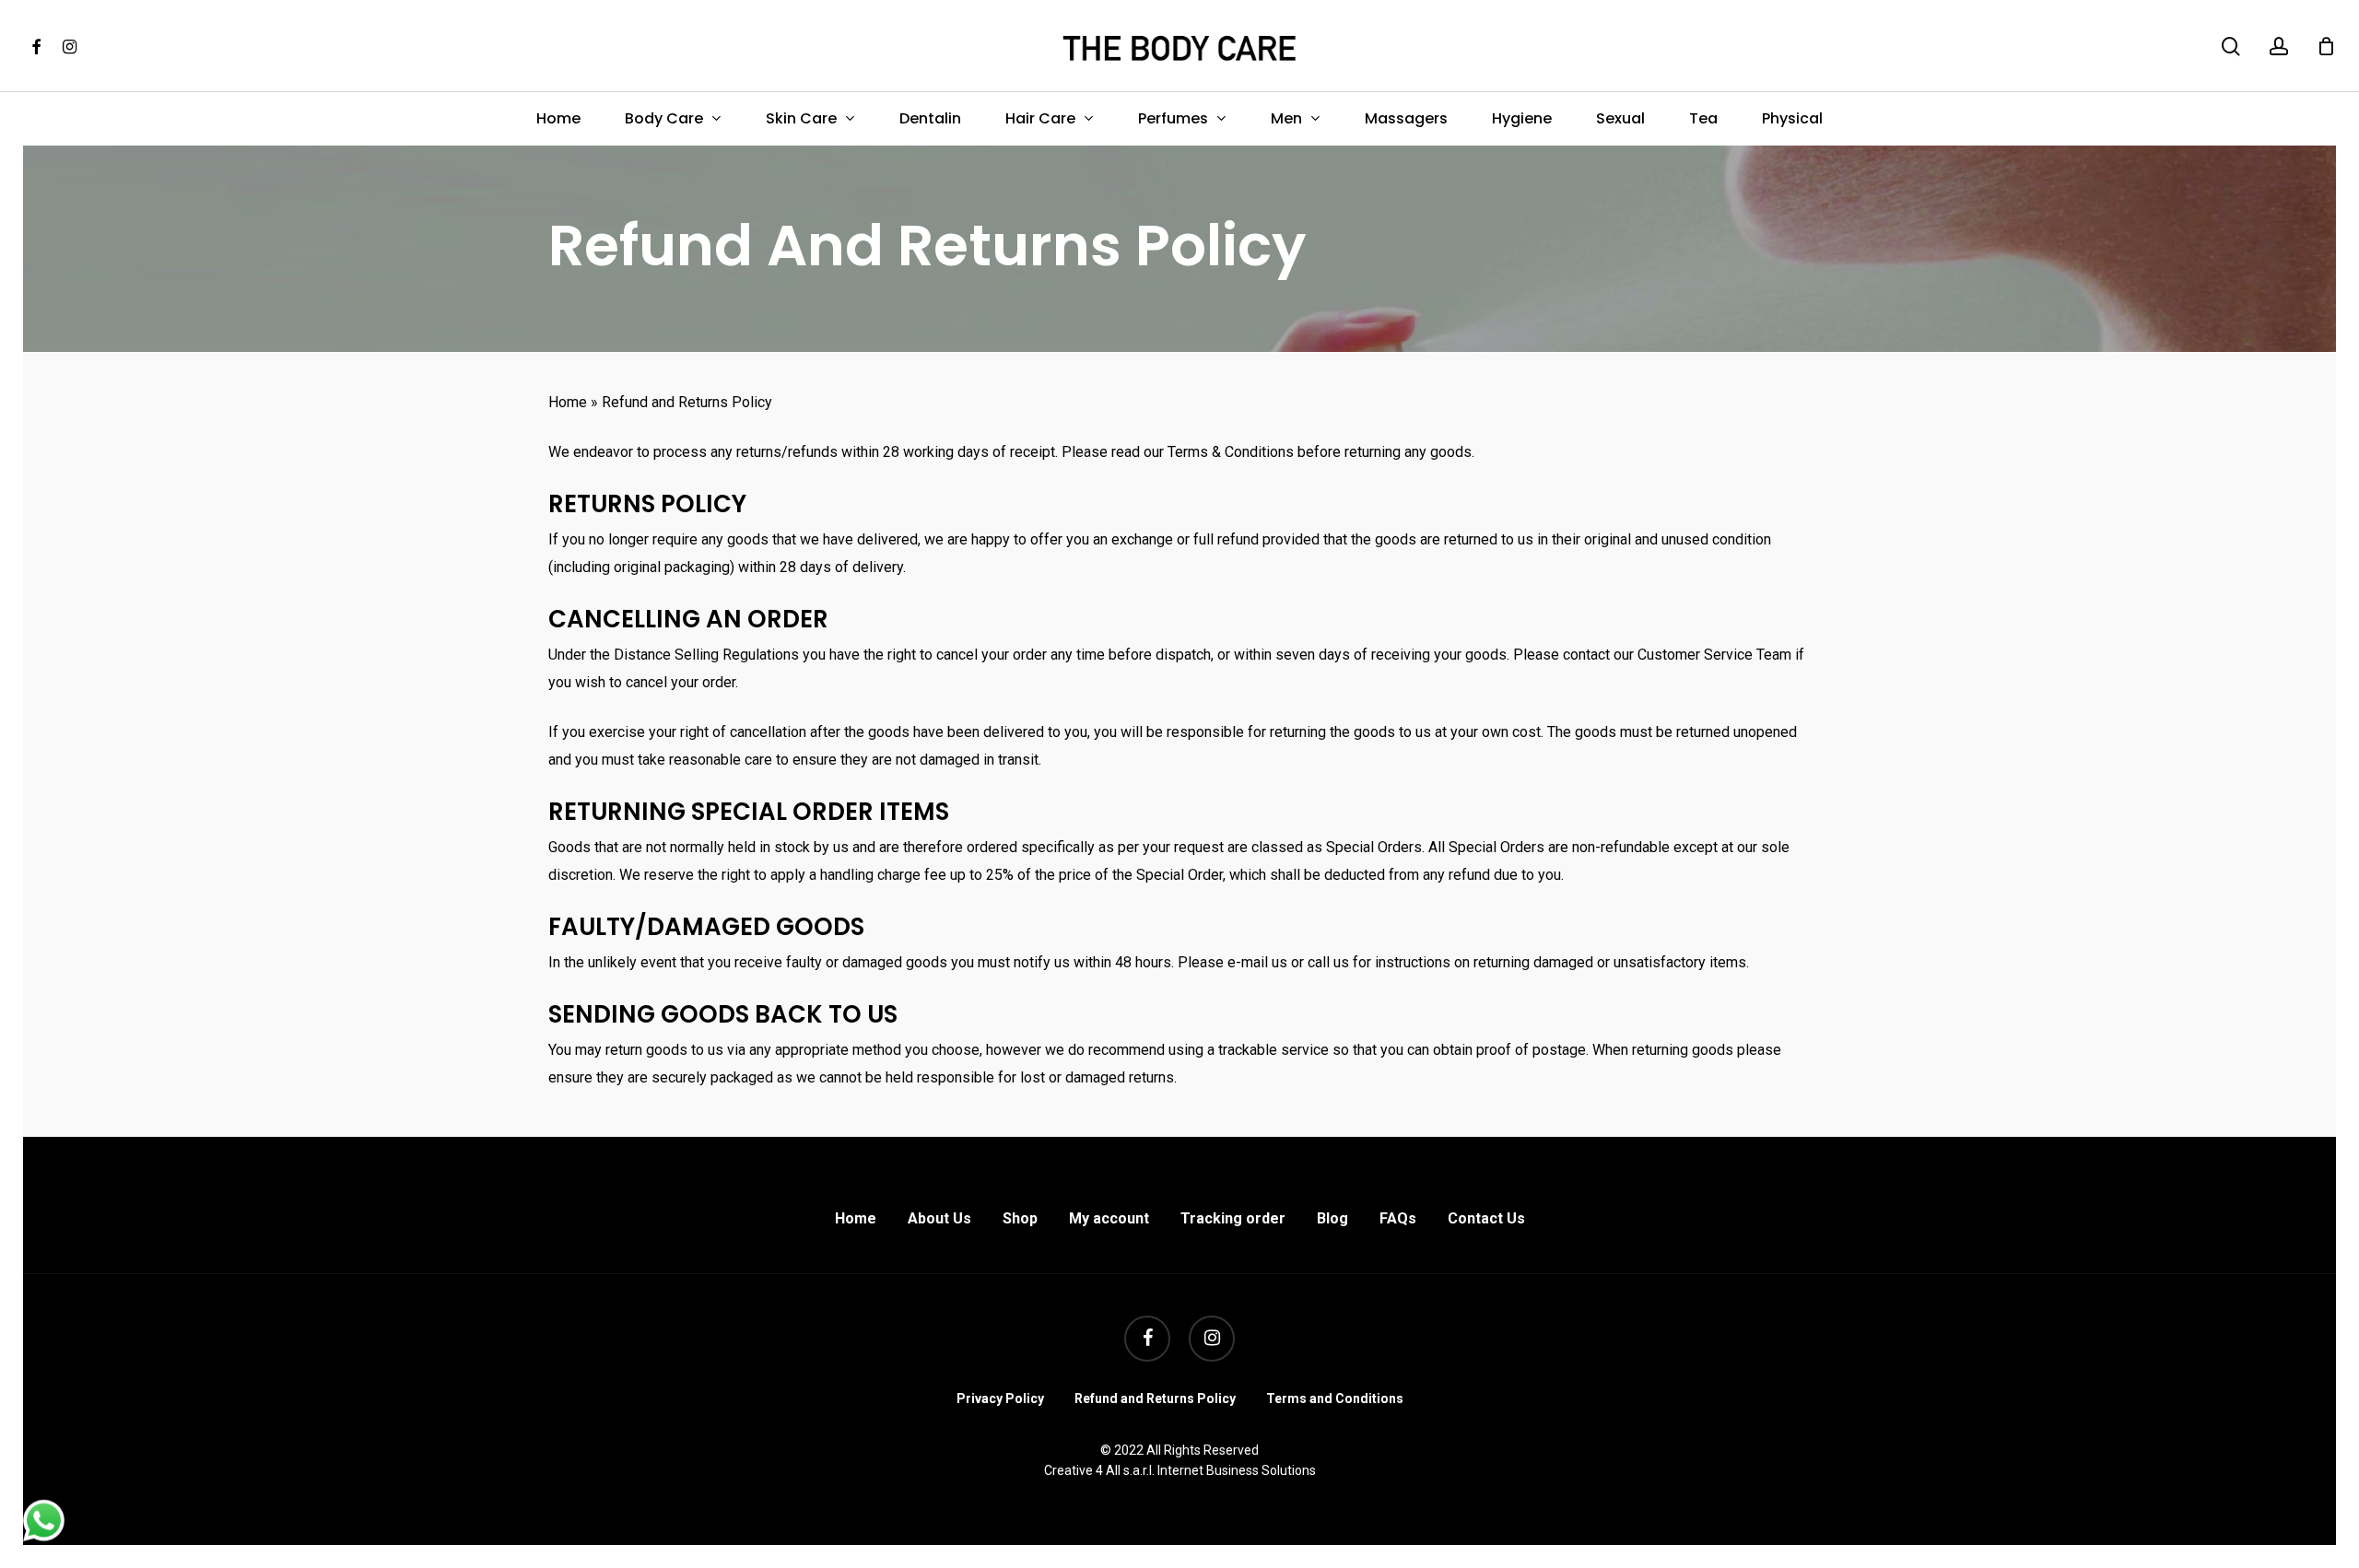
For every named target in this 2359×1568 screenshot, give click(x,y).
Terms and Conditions (1335, 1398)
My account (1109, 1218)
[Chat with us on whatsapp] (44, 1536)
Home (568, 402)
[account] (2279, 47)
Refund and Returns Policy (1155, 1398)
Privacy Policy (1000, 1398)
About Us (939, 1218)
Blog (1332, 1218)
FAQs (1398, 1218)
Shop (1020, 1218)
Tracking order (1233, 1218)
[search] (2231, 47)
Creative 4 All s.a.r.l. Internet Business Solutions (1180, 1470)
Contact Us (1486, 1218)
